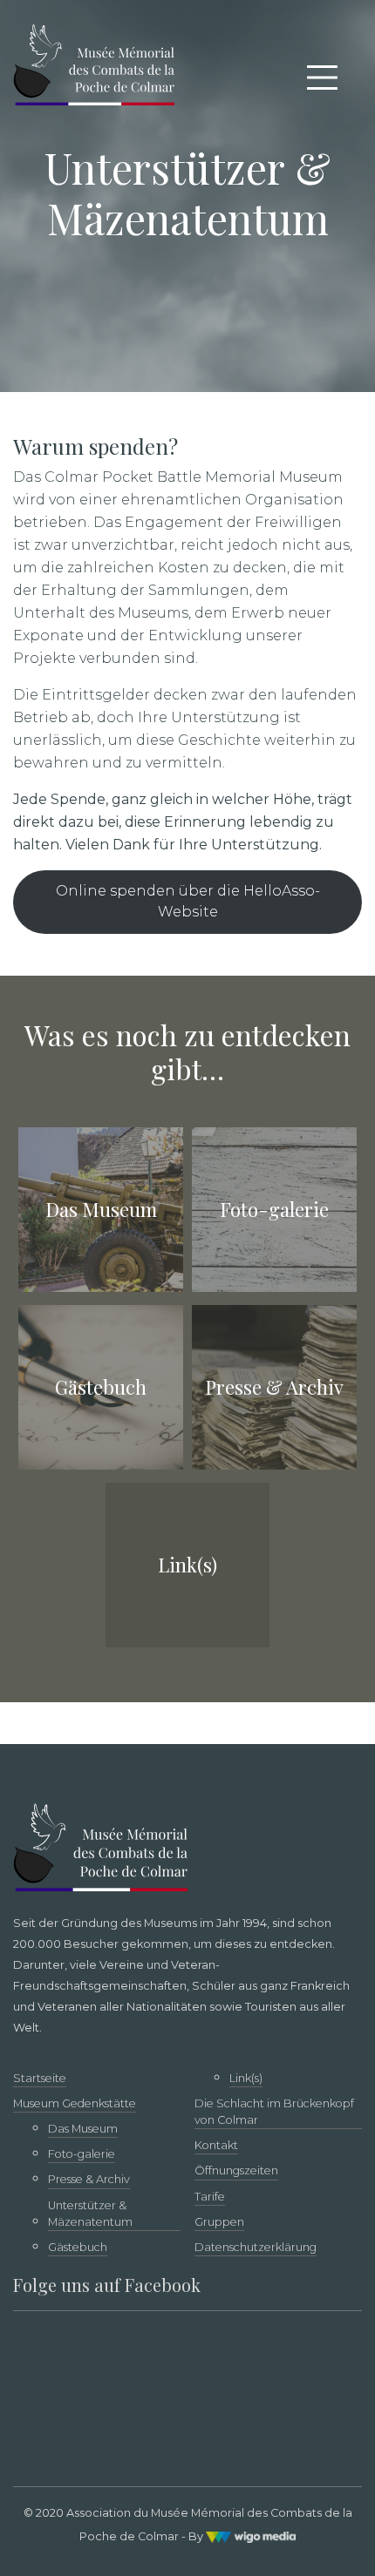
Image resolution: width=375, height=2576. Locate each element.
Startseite (40, 2078)
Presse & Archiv (89, 2179)
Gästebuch (78, 2247)
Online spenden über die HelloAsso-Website (188, 901)
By (197, 2536)
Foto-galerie (82, 2154)
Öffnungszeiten (236, 2170)
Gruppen (219, 2222)
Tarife (210, 2197)
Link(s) (246, 2078)
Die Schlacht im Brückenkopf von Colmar (274, 2112)
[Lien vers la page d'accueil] (94, 62)
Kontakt (216, 2145)
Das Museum (83, 2129)
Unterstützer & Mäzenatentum (90, 2214)
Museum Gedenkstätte (75, 2103)
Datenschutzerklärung (256, 2247)
